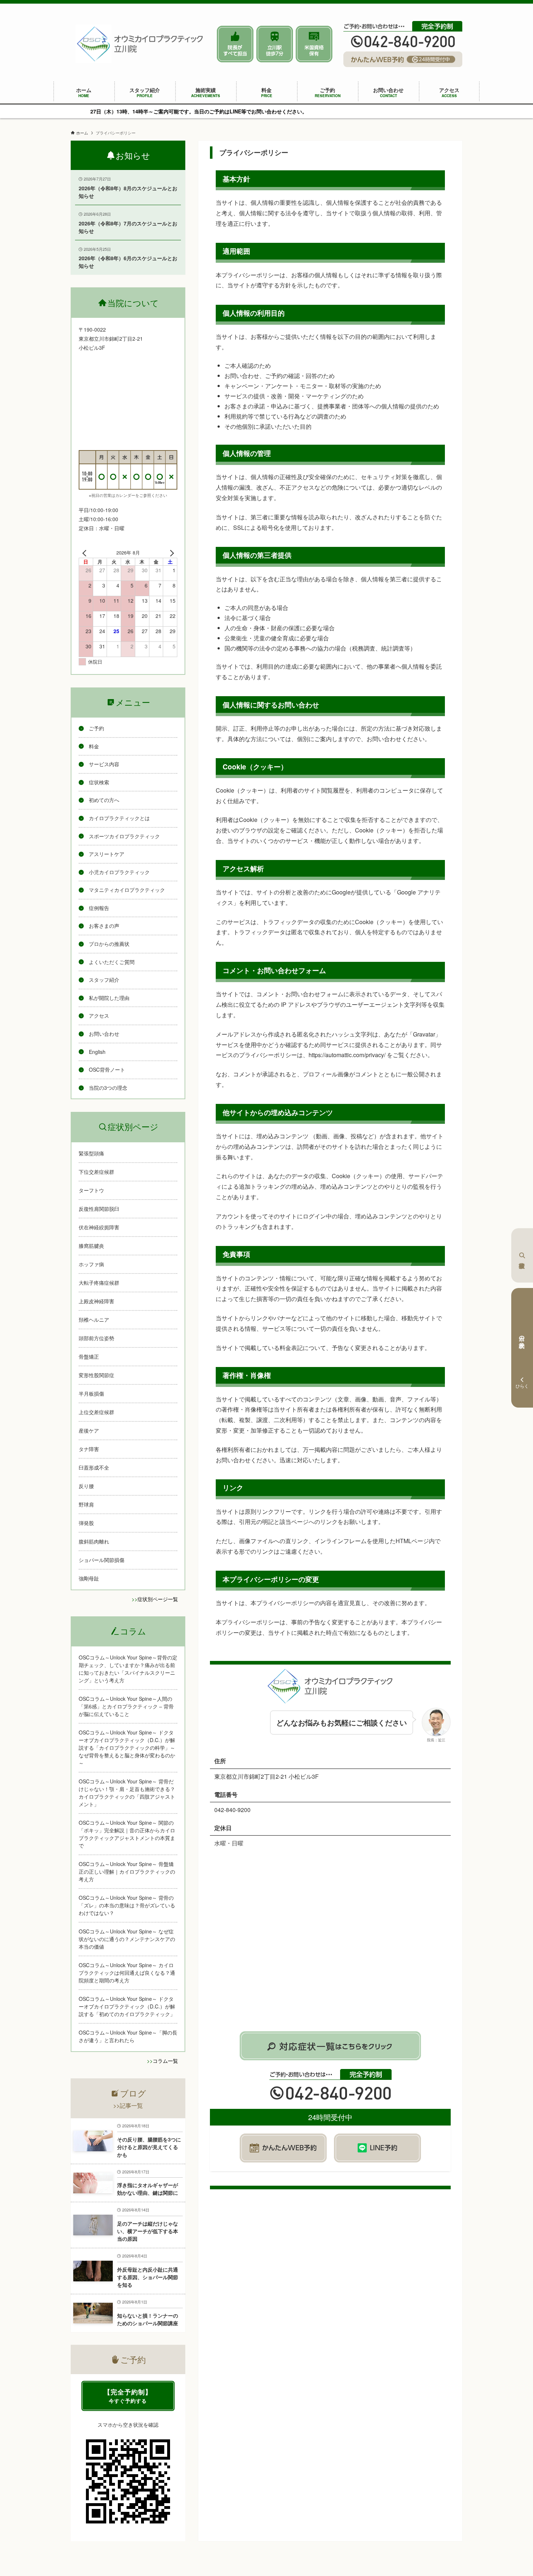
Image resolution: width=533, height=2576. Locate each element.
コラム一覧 (165, 2061)
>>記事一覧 (128, 2105)
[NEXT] (170, 553)
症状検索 (522, 1255)
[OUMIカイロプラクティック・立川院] (140, 44)
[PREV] (86, 553)
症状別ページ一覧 (158, 1599)
